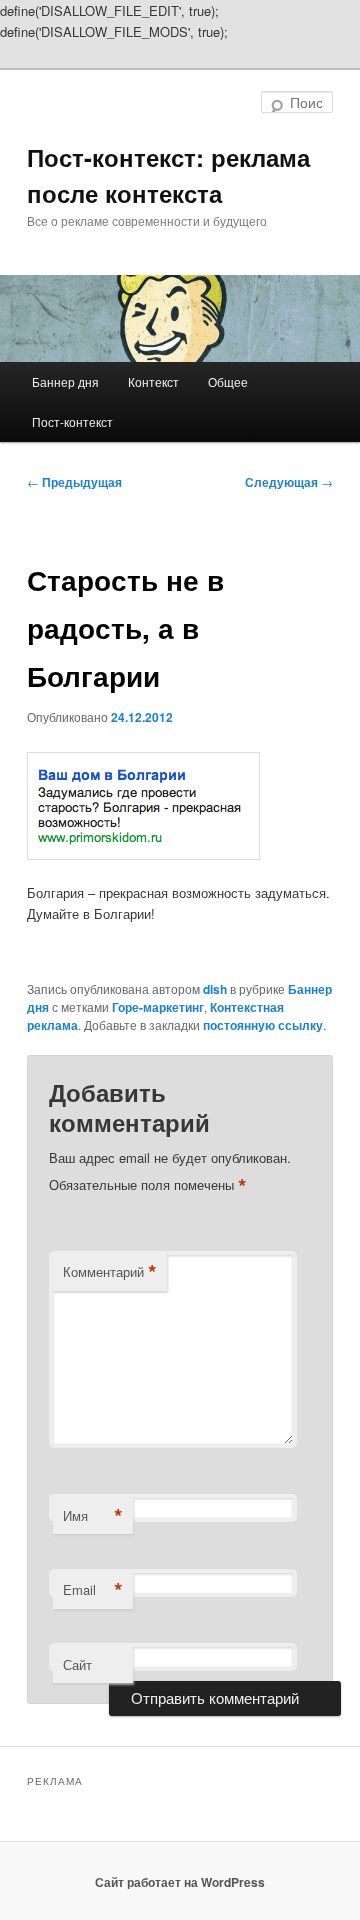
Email (93, 1590)
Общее (228, 381)
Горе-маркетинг (158, 1007)
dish (215, 989)
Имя (93, 1516)
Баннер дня (65, 381)
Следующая (289, 482)
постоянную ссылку (263, 1025)
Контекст (153, 381)
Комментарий (110, 1272)
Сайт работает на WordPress (180, 1882)
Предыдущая (74, 482)
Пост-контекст (72, 421)
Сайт (77, 1664)
